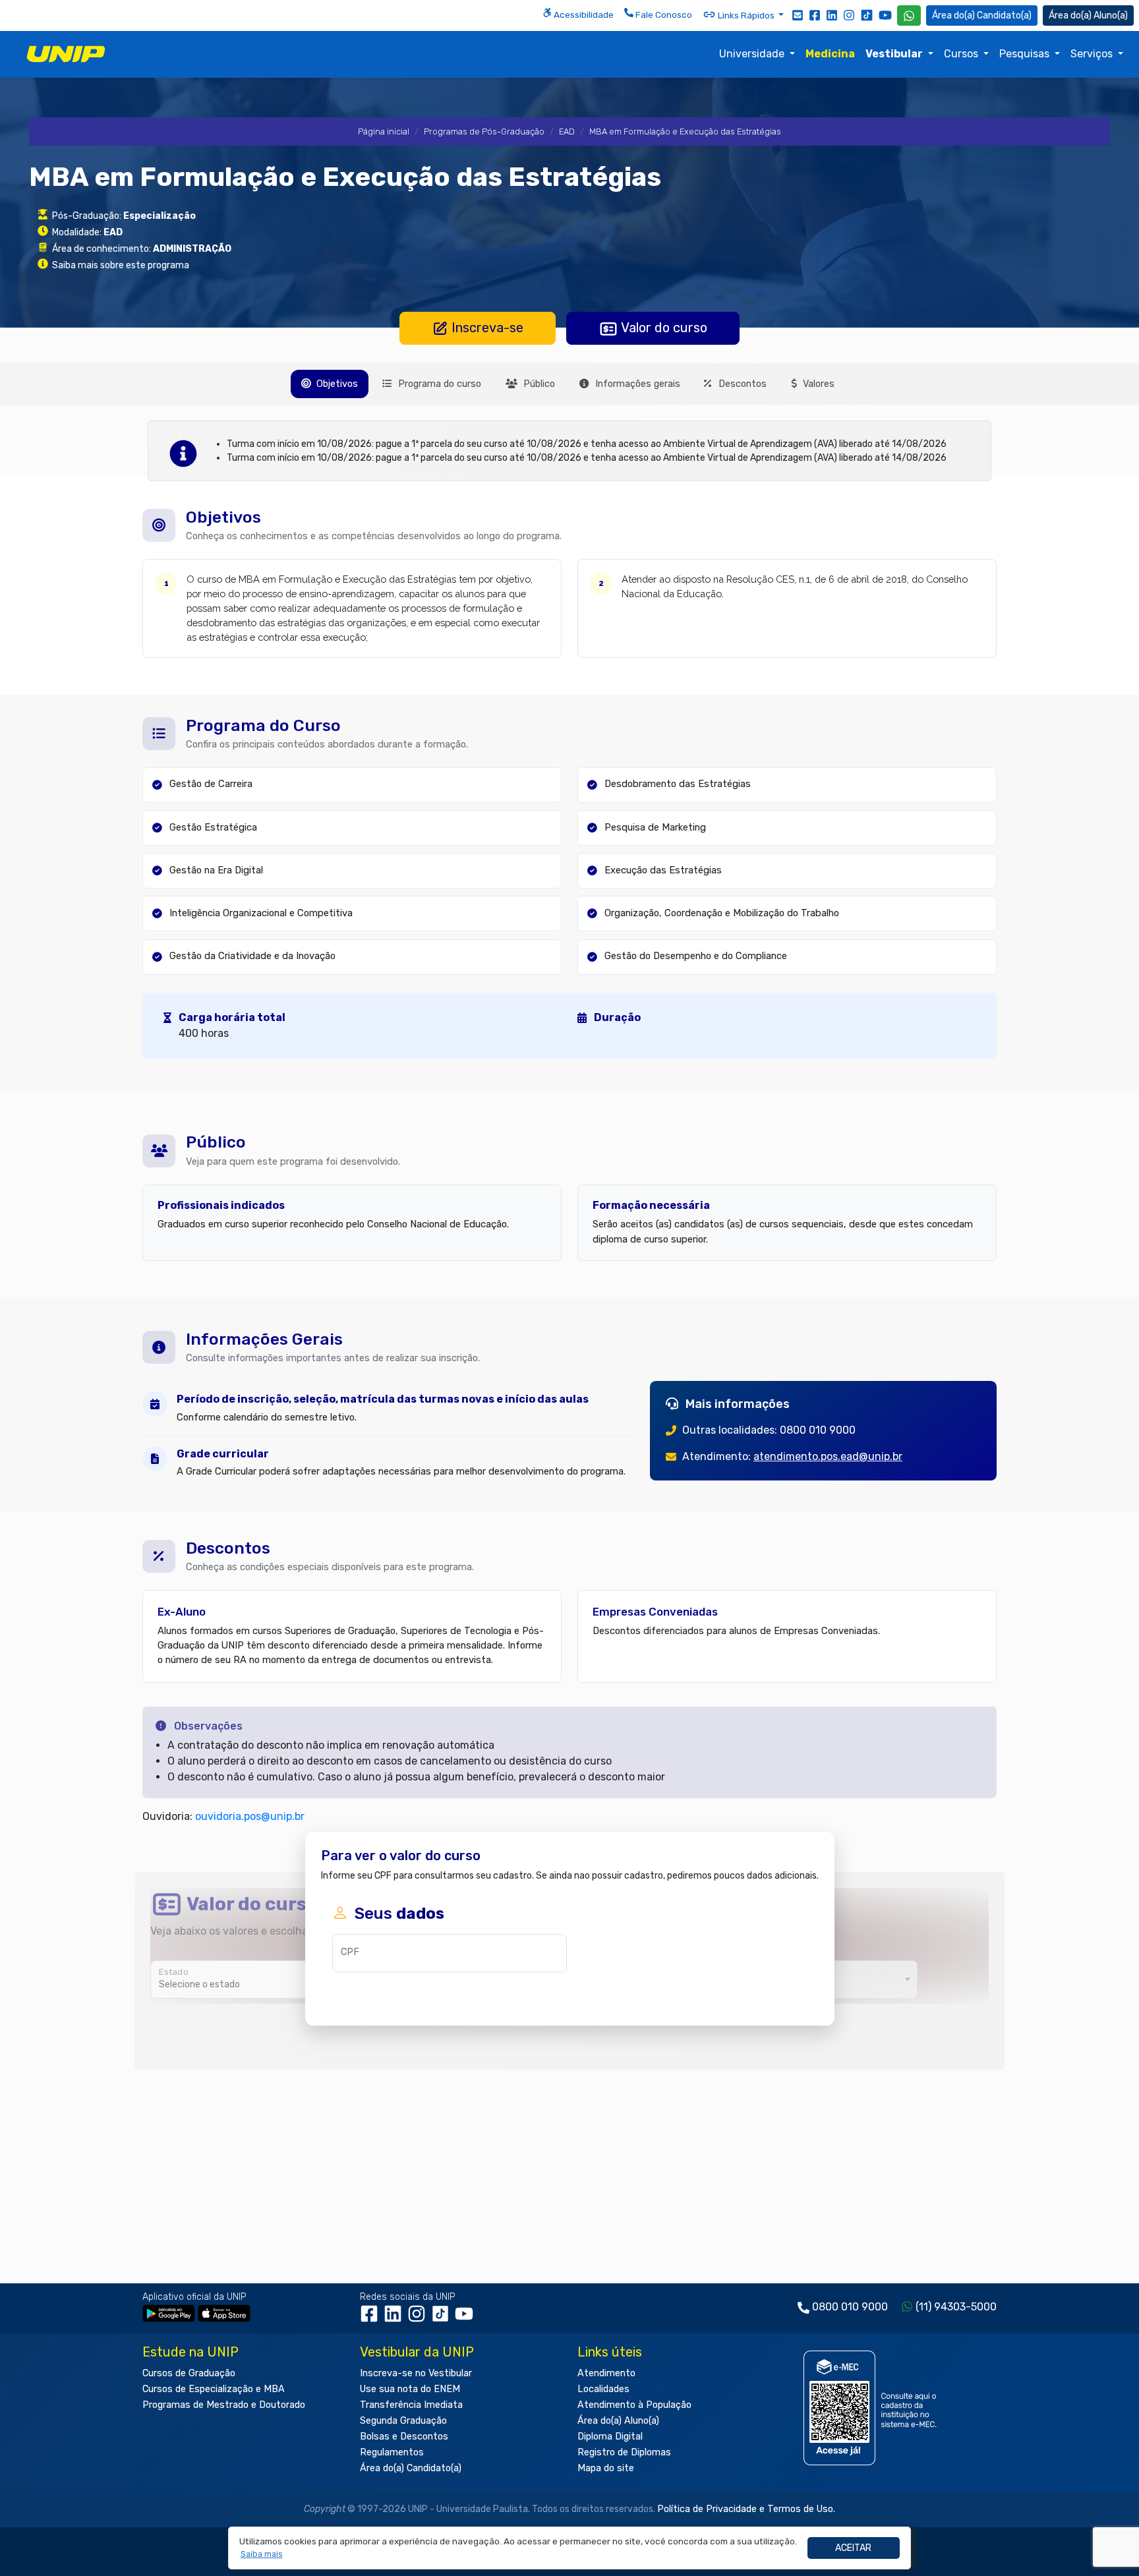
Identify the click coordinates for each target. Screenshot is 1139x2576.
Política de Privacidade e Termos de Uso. (746, 2509)
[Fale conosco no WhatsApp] (909, 15)
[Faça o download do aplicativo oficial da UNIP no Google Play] (169, 2313)
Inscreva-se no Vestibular (416, 2373)
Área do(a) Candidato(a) (411, 2468)
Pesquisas (1026, 54)
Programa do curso (438, 384)
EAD (567, 132)
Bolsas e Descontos (404, 2437)
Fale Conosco (663, 15)
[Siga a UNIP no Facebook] (815, 15)
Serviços (1093, 54)
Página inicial (384, 132)
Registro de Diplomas (624, 2452)
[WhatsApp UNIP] (909, 15)
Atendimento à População (634, 2405)
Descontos (741, 384)
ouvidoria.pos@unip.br (250, 1816)
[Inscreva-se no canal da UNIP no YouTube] (885, 15)
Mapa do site (606, 2468)
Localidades (603, 2389)
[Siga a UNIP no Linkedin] (832, 15)
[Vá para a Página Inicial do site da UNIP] (66, 54)
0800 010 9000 (850, 2307)
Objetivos (336, 384)
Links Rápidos (746, 15)
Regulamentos (392, 2452)
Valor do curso (663, 328)
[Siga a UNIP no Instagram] (849, 15)
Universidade (753, 54)
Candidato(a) (1004, 15)
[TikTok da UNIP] (443, 2319)
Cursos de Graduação (189, 2373)
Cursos (962, 54)
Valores (817, 384)
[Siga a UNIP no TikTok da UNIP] (867, 15)
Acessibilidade (583, 15)
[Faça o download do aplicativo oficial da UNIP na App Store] (224, 2313)
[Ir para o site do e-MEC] (872, 2408)
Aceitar (853, 2548)
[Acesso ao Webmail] (798, 15)
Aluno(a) (1111, 15)
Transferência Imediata (411, 2405)
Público (538, 384)
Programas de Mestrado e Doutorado (224, 2405)
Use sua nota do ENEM (410, 2389)
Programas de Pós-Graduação (484, 132)
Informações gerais (636, 384)
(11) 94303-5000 (956, 2307)
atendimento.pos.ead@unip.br (828, 1456)
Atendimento (606, 2373)
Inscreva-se (486, 328)
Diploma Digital (610, 2437)
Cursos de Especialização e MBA (214, 2389)
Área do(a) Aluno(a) (618, 2421)
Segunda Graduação (403, 2421)
